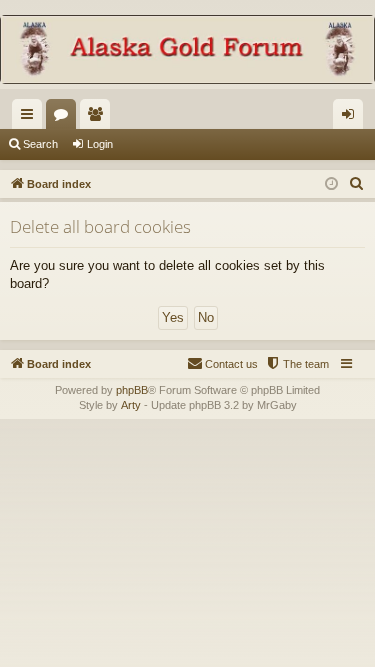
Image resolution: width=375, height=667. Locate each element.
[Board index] (187, 51)
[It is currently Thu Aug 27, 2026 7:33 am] (331, 184)
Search (40, 144)
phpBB (132, 390)
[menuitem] (357, 184)
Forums (65, 118)
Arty (131, 405)
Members (99, 118)
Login (100, 144)
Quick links (31, 118)
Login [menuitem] (352, 118)
